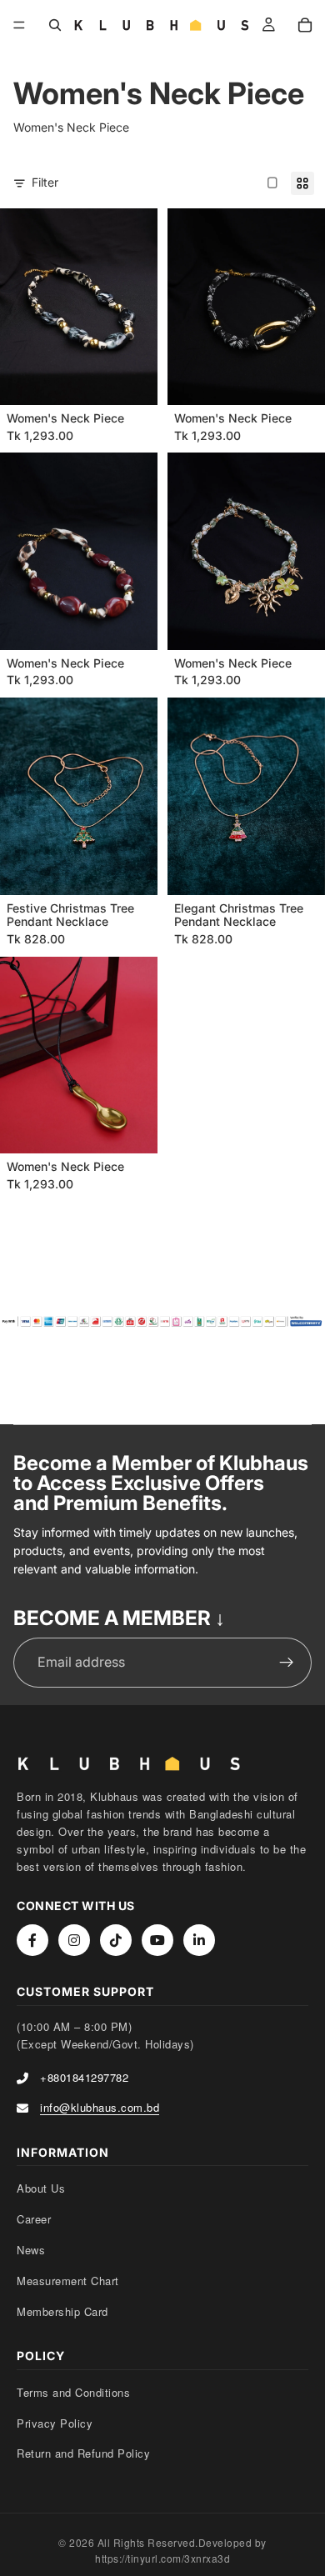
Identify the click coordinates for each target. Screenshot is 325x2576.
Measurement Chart (68, 2281)
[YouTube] (157, 1940)
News (31, 2250)
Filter (45, 182)
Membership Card (62, 2311)
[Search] (55, 25)
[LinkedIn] (199, 1940)
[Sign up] (287, 1663)
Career (34, 2219)
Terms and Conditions (73, 2392)
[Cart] (305, 25)
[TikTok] (116, 1940)
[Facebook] (32, 1940)
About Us (41, 2188)
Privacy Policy (55, 2423)
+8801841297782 (84, 2077)
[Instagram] (74, 1940)
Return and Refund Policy (83, 2453)
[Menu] (19, 25)
